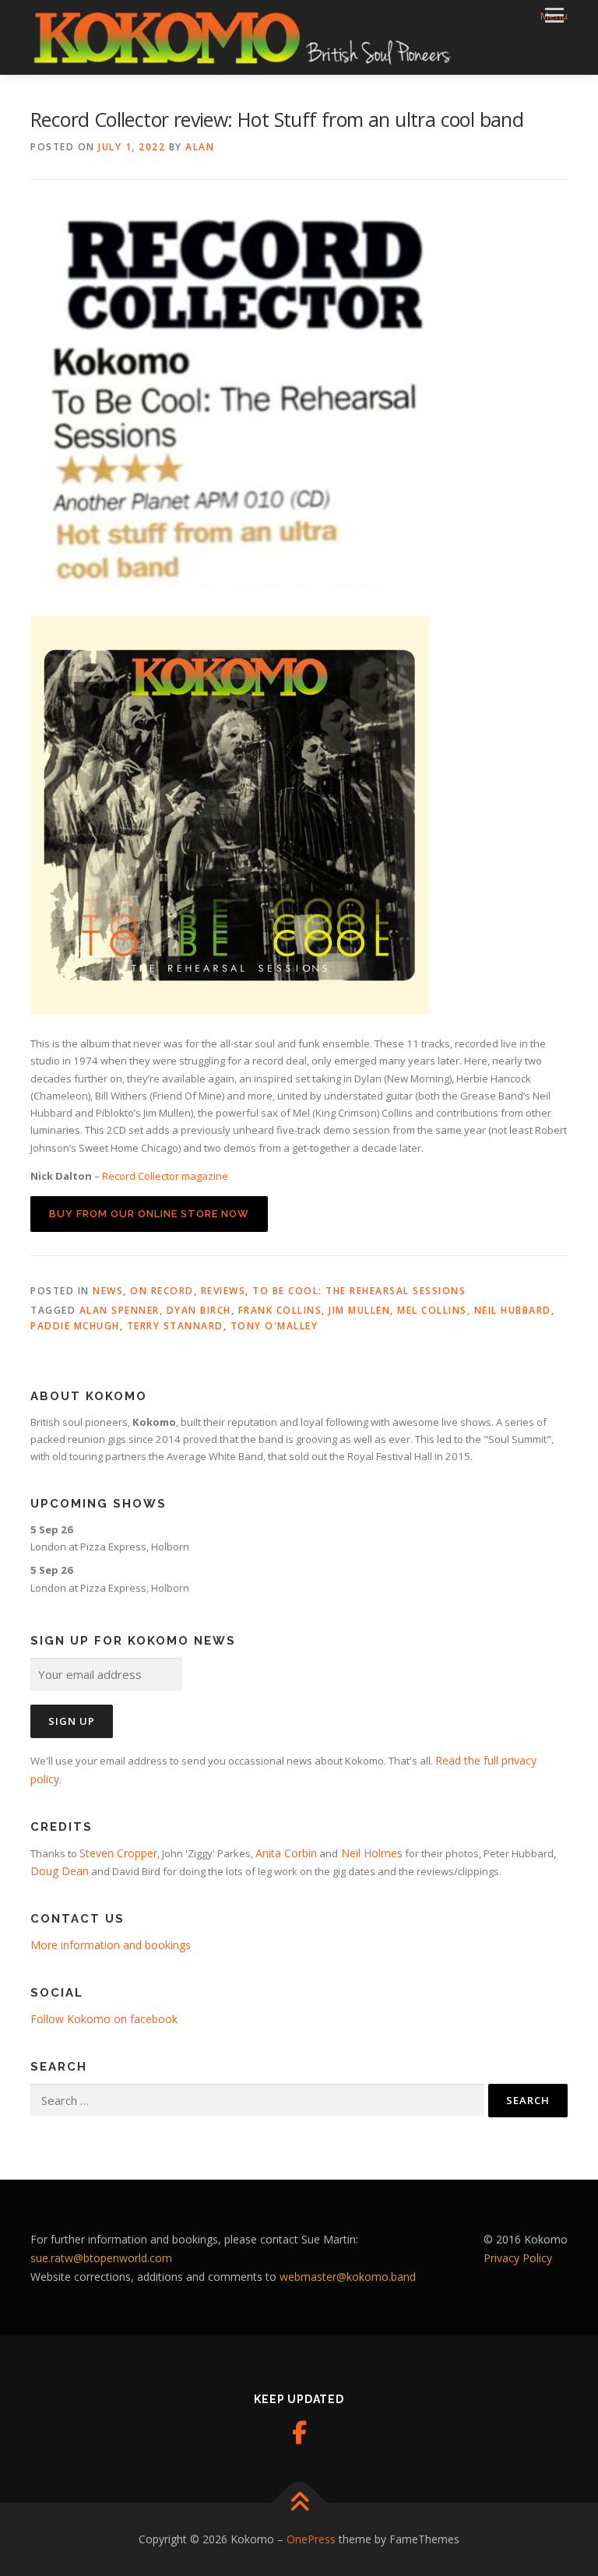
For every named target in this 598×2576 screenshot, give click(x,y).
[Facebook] (299, 2433)
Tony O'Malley (274, 1326)
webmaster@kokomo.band (348, 2277)
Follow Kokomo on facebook (104, 2019)
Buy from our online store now (149, 1214)
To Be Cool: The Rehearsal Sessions (359, 1291)
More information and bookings (111, 1945)
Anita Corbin (286, 1853)
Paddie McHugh (75, 1326)
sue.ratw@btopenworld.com (101, 2258)
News (108, 1291)
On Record (162, 1291)
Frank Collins (280, 1310)
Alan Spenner (120, 1310)
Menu (554, 16)
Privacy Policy (518, 2258)
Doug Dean (60, 1871)
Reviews (223, 1291)
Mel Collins (432, 1310)
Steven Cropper (118, 1853)
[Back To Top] (299, 2503)
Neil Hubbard (513, 1310)
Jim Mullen (359, 1310)
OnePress (311, 2539)
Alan (200, 147)
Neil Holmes (370, 1853)
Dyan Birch (199, 1310)
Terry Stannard (175, 1326)
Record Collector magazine (165, 1176)
